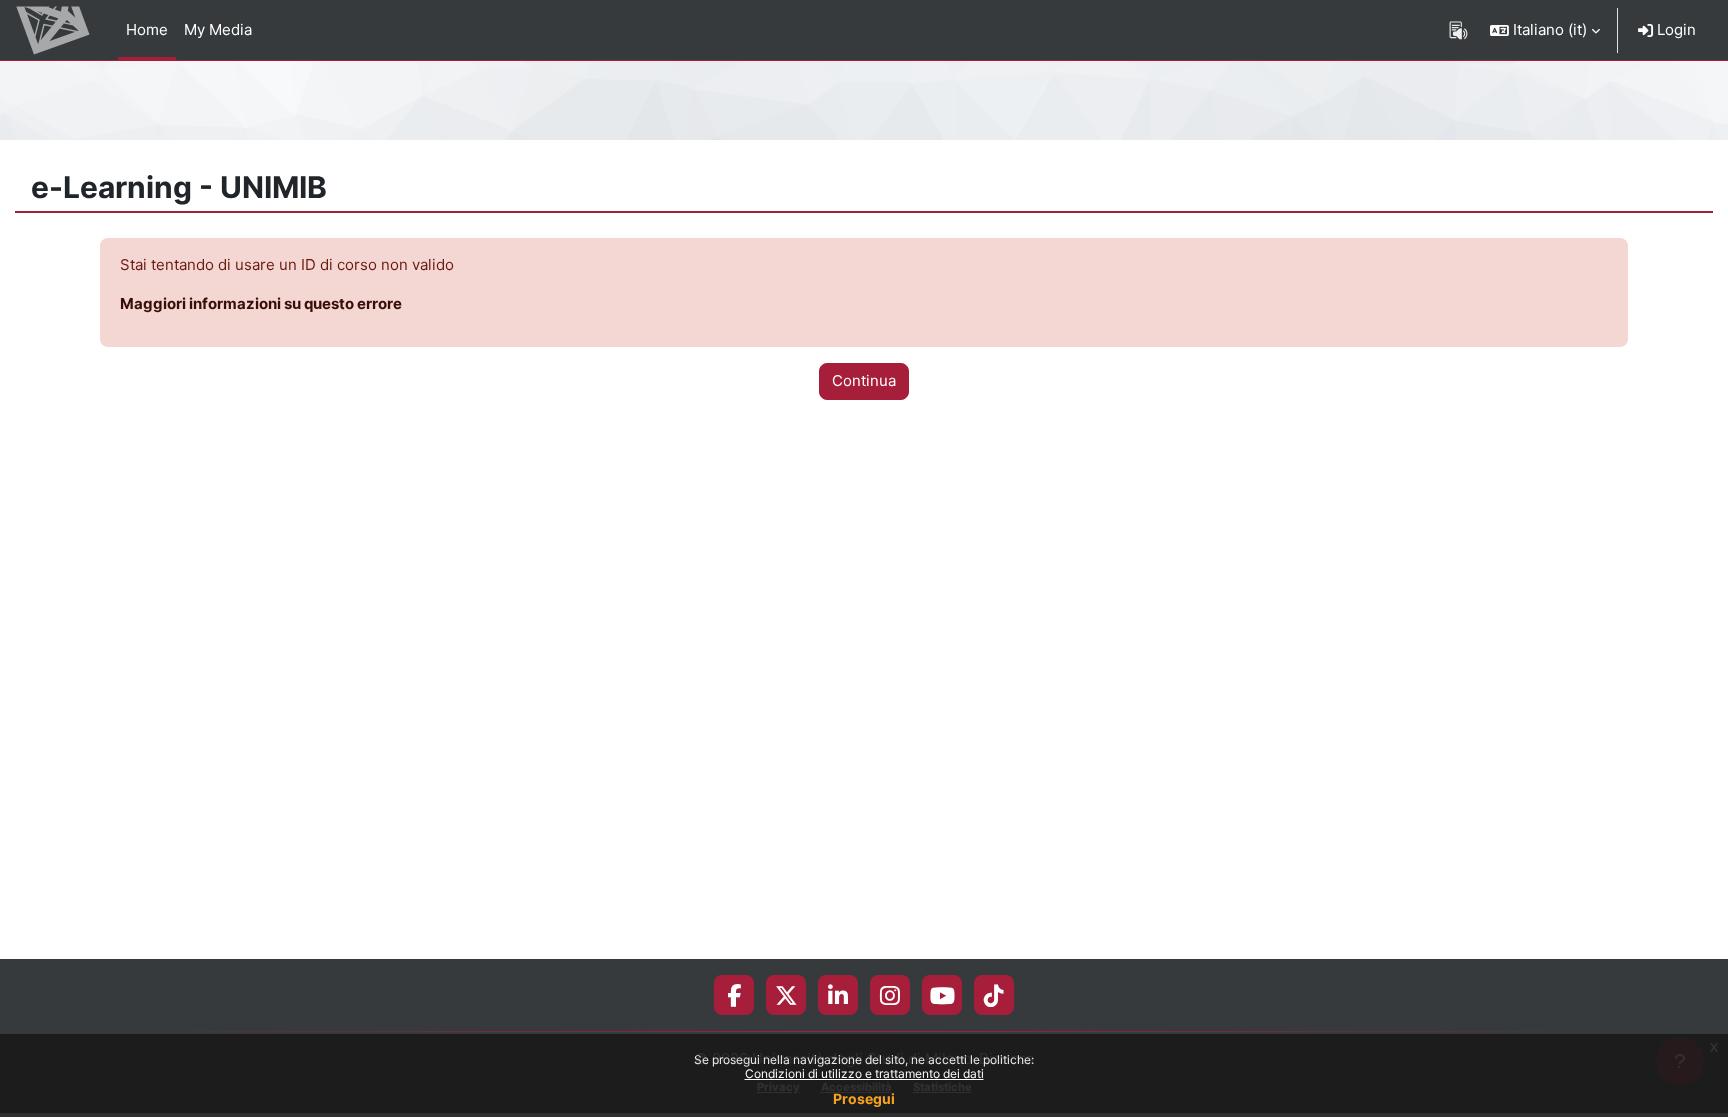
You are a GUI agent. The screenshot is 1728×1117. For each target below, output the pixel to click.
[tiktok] (994, 995)
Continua (864, 380)
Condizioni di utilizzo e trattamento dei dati (864, 1073)
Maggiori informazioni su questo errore (261, 303)
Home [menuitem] (147, 29)
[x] (786, 995)
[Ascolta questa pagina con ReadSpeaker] (1458, 30)
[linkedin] (838, 995)
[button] (1545, 30)
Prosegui (864, 1098)
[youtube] (942, 995)
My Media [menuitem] (218, 29)
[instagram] (890, 995)
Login (1674, 29)
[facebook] (734, 995)
